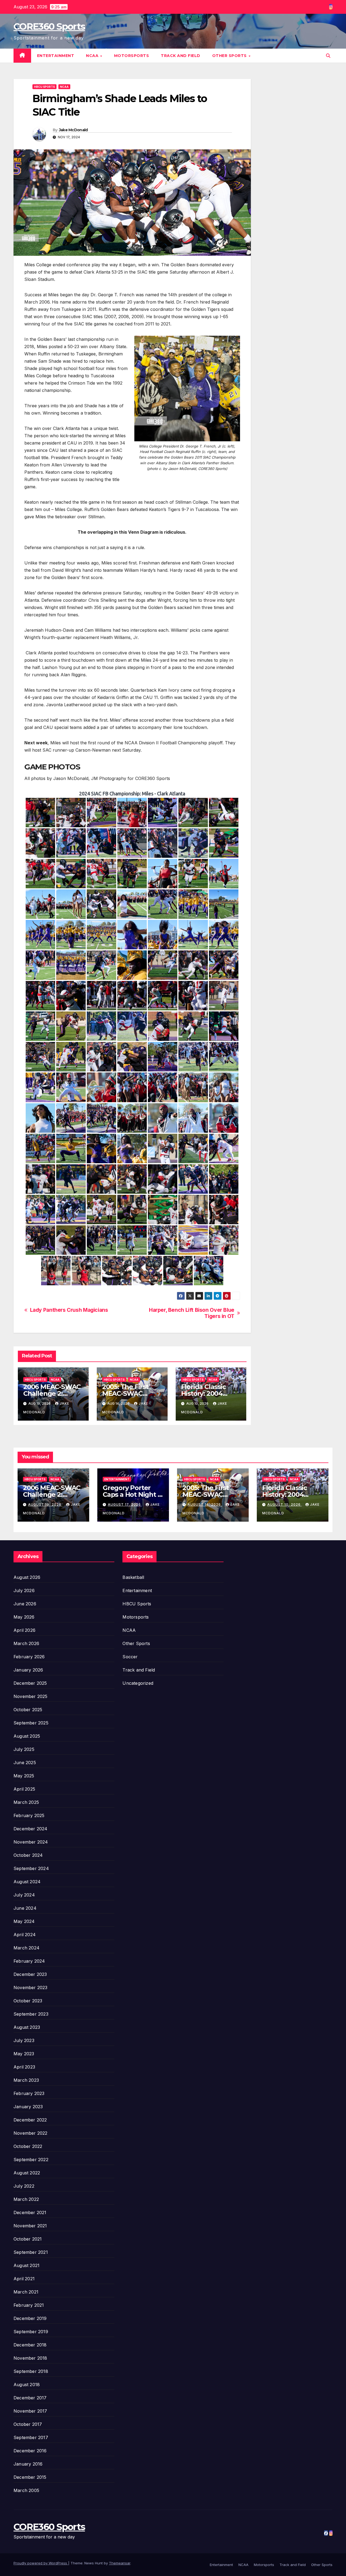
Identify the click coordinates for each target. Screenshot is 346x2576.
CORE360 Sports (49, 26)
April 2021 (24, 2279)
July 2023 (24, 2040)
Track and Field (181, 56)
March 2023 (26, 2080)
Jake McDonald (73, 130)
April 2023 (24, 2067)
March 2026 (26, 1643)
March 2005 (26, 2490)
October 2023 (28, 2001)
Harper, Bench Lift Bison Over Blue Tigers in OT (192, 1313)
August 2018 (27, 2385)
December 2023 (30, 1974)
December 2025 (30, 1683)
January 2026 (28, 1670)
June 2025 (25, 1763)
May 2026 (24, 1617)
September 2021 (31, 2252)
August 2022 (27, 2173)
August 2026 (27, 1577)
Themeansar (120, 2563)
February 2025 (29, 1815)
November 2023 (31, 1988)
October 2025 (28, 1710)
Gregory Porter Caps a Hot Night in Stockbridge (133, 1494)
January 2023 (28, 2107)
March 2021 (26, 2292)
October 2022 (28, 2146)
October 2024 (28, 1855)
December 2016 (30, 2451)
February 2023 (29, 2093)
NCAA (93, 56)
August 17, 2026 (125, 1504)
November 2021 (30, 2226)
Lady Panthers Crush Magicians (69, 1310)
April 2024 (25, 1935)
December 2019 (30, 2318)
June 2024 (25, 1908)
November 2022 (31, 2133)
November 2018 (30, 2358)
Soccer (130, 1657)
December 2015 (30, 2477)
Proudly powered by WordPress (41, 2563)
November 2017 (30, 2411)
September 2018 (31, 2371)
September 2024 (31, 1868)
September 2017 (31, 2437)
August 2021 (26, 2265)
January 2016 (28, 2464)
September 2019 (31, 2332)
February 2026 (29, 1657)
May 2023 (24, 2054)
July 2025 (24, 1749)
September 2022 (31, 2160)
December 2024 (31, 1829)
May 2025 (24, 1776)
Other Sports (230, 56)
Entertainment (56, 56)
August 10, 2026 (285, 1504)
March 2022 (26, 2199)
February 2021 (29, 2305)
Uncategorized (138, 1683)
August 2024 (27, 1882)
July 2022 (24, 2186)
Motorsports (132, 56)
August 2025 (27, 1736)
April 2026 (24, 1630)
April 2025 (24, 1789)
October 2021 (28, 2239)
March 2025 (26, 1802)
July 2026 (24, 1590)
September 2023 (31, 2014)
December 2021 (30, 2212)
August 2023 (27, 2027)
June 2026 (25, 1604)
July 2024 (24, 1895)
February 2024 (29, 1961)
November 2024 (31, 1842)
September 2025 (31, 1723)
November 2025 (31, 1696)
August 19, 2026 (45, 1504)
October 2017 (28, 2424)
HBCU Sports (44, 87)
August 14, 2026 (205, 1504)
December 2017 (30, 2398)
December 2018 (30, 2345)
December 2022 (30, 2120)
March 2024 (26, 1948)
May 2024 (24, 1921)
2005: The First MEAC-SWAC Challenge (125, 1393)
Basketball (133, 1577)
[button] (328, 56)
